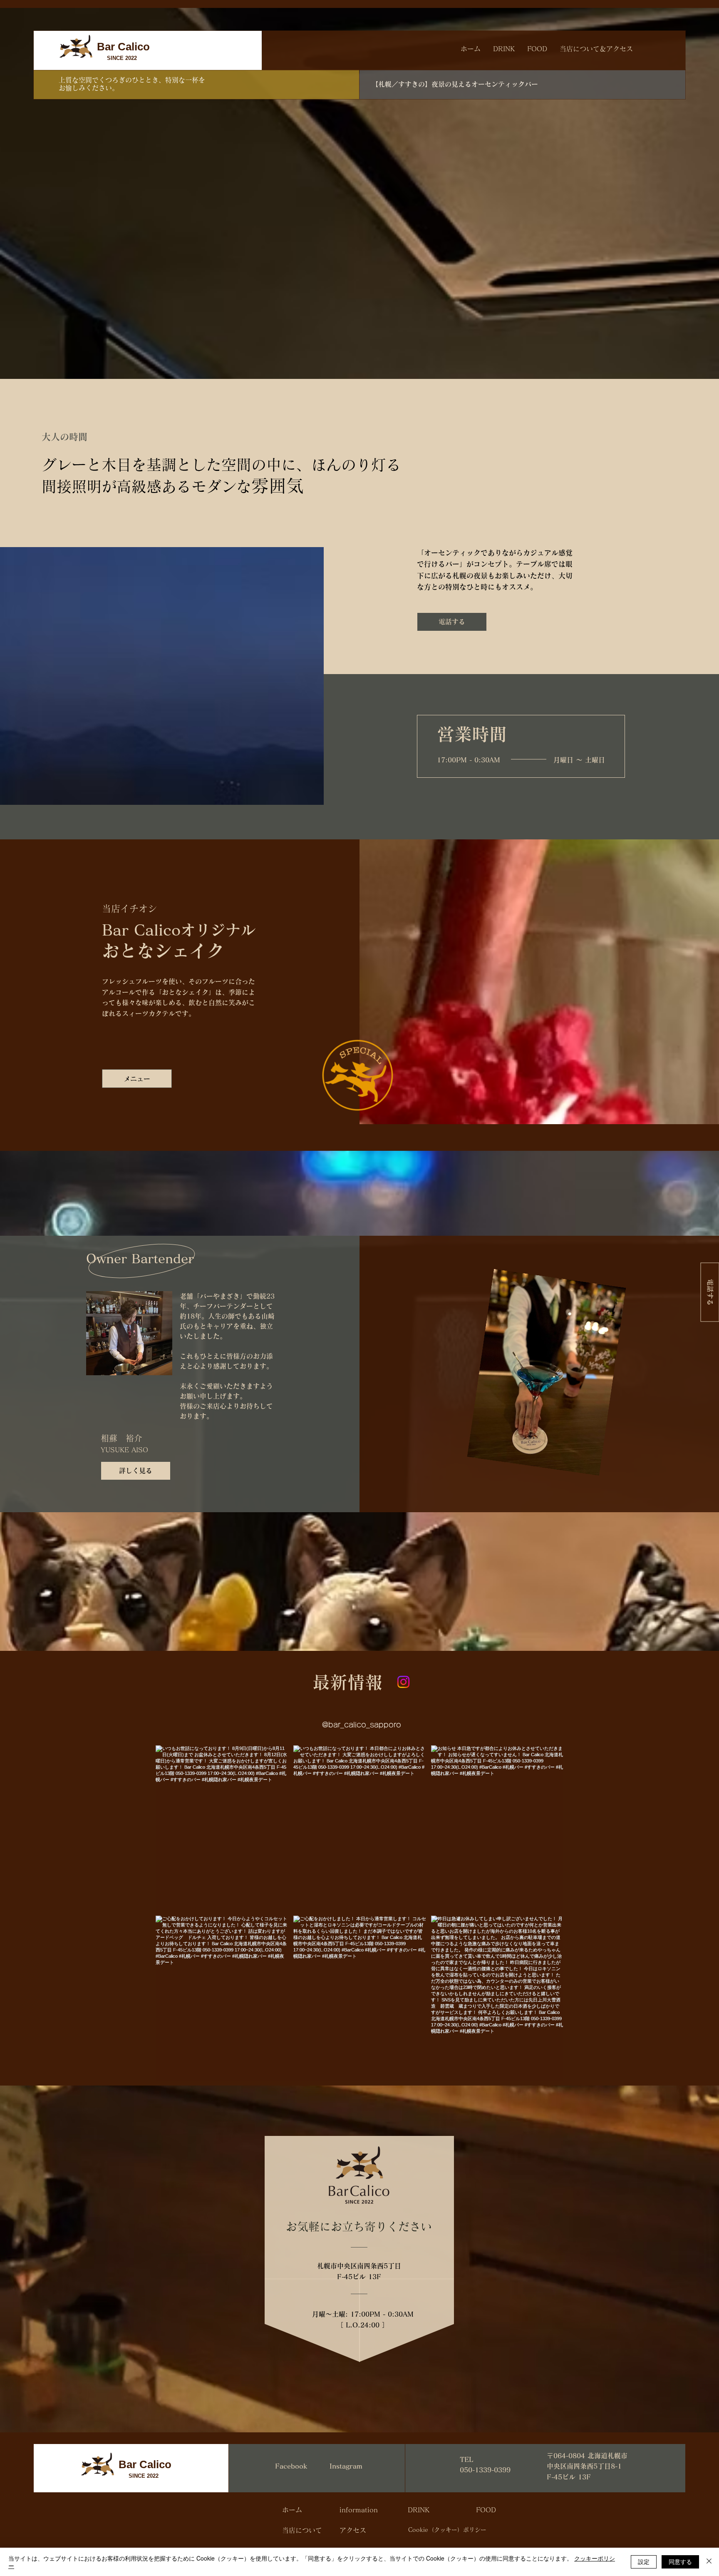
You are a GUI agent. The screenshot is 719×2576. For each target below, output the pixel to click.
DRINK (419, 2510)
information (359, 2510)
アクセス (353, 2530)
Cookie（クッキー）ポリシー (447, 2530)
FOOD (486, 2510)
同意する (680, 2561)
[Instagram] (403, 1682)
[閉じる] (709, 2562)
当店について (302, 2530)
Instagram (346, 2466)
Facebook (291, 2466)
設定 (644, 2561)
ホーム (292, 2510)
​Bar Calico (123, 47)
